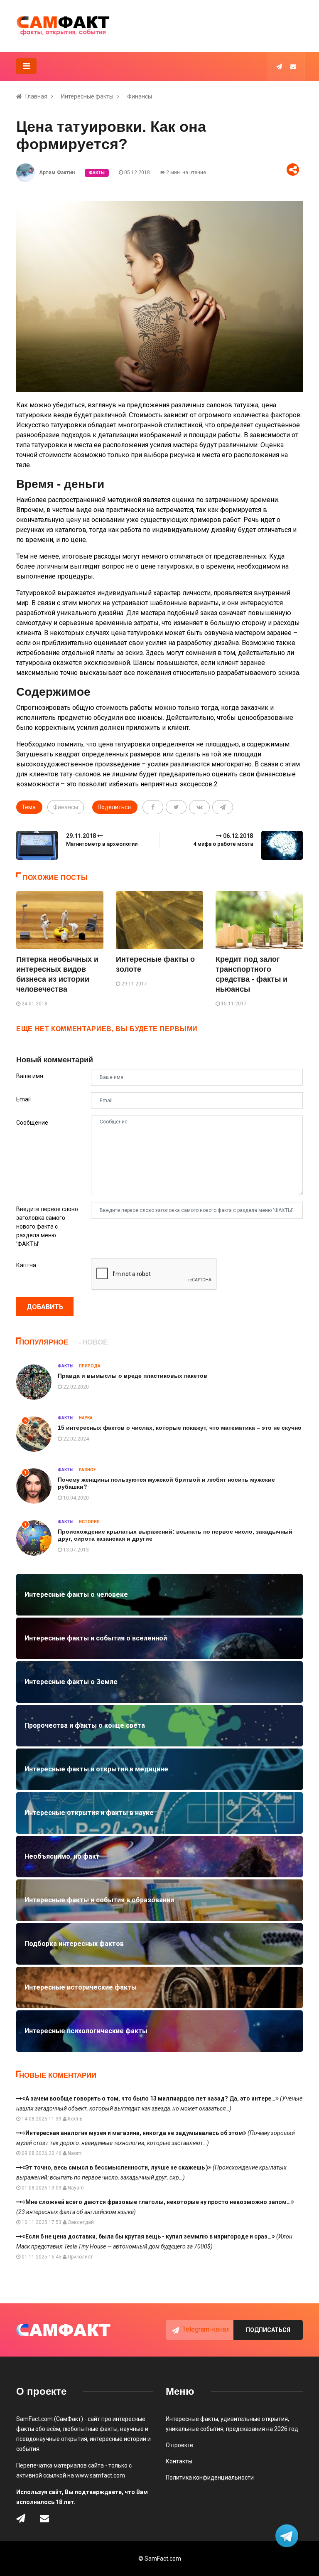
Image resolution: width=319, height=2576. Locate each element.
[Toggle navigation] (26, 66)
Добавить (45, 1307)
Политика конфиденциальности (210, 2477)
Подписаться (268, 2330)
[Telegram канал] (279, 66)
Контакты (179, 2461)
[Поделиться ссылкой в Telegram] (223, 807)
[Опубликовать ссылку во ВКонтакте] (199, 807)
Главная (36, 96)
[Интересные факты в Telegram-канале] (288, 2537)
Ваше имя (30, 1076)
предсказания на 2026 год (262, 2429)
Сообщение (32, 1123)
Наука (86, 1418)
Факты (97, 173)
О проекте (179, 2445)
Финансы (140, 96)
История (89, 1522)
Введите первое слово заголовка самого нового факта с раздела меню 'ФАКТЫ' (47, 1226)
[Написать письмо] (293, 66)
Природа (90, 1366)
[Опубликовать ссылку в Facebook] (153, 807)
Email (23, 1099)
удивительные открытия (254, 2419)
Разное (87, 1470)
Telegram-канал (206, 2329)
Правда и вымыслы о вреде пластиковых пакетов (133, 1376)
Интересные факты (87, 96)
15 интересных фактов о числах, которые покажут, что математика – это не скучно (180, 1428)
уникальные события (195, 2429)
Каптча (26, 1265)
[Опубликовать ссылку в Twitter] (176, 807)
